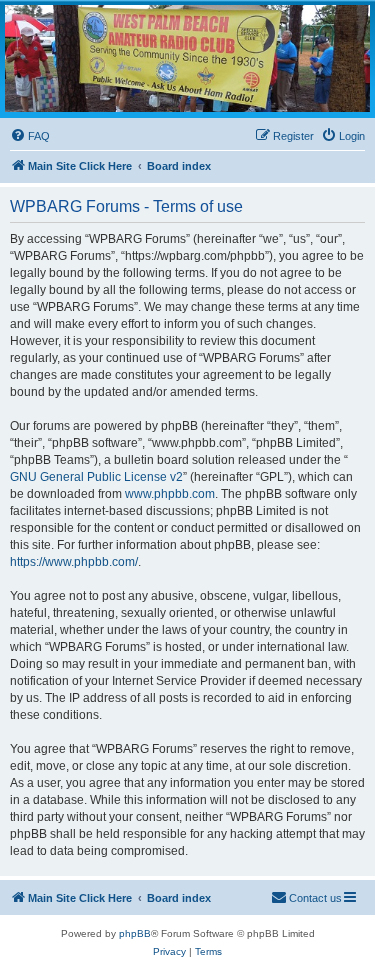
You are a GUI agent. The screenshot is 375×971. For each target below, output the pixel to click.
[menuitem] (30, 136)
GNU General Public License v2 (96, 477)
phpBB (135, 933)
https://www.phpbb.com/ (74, 562)
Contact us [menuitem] (315, 898)
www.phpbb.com (170, 494)
